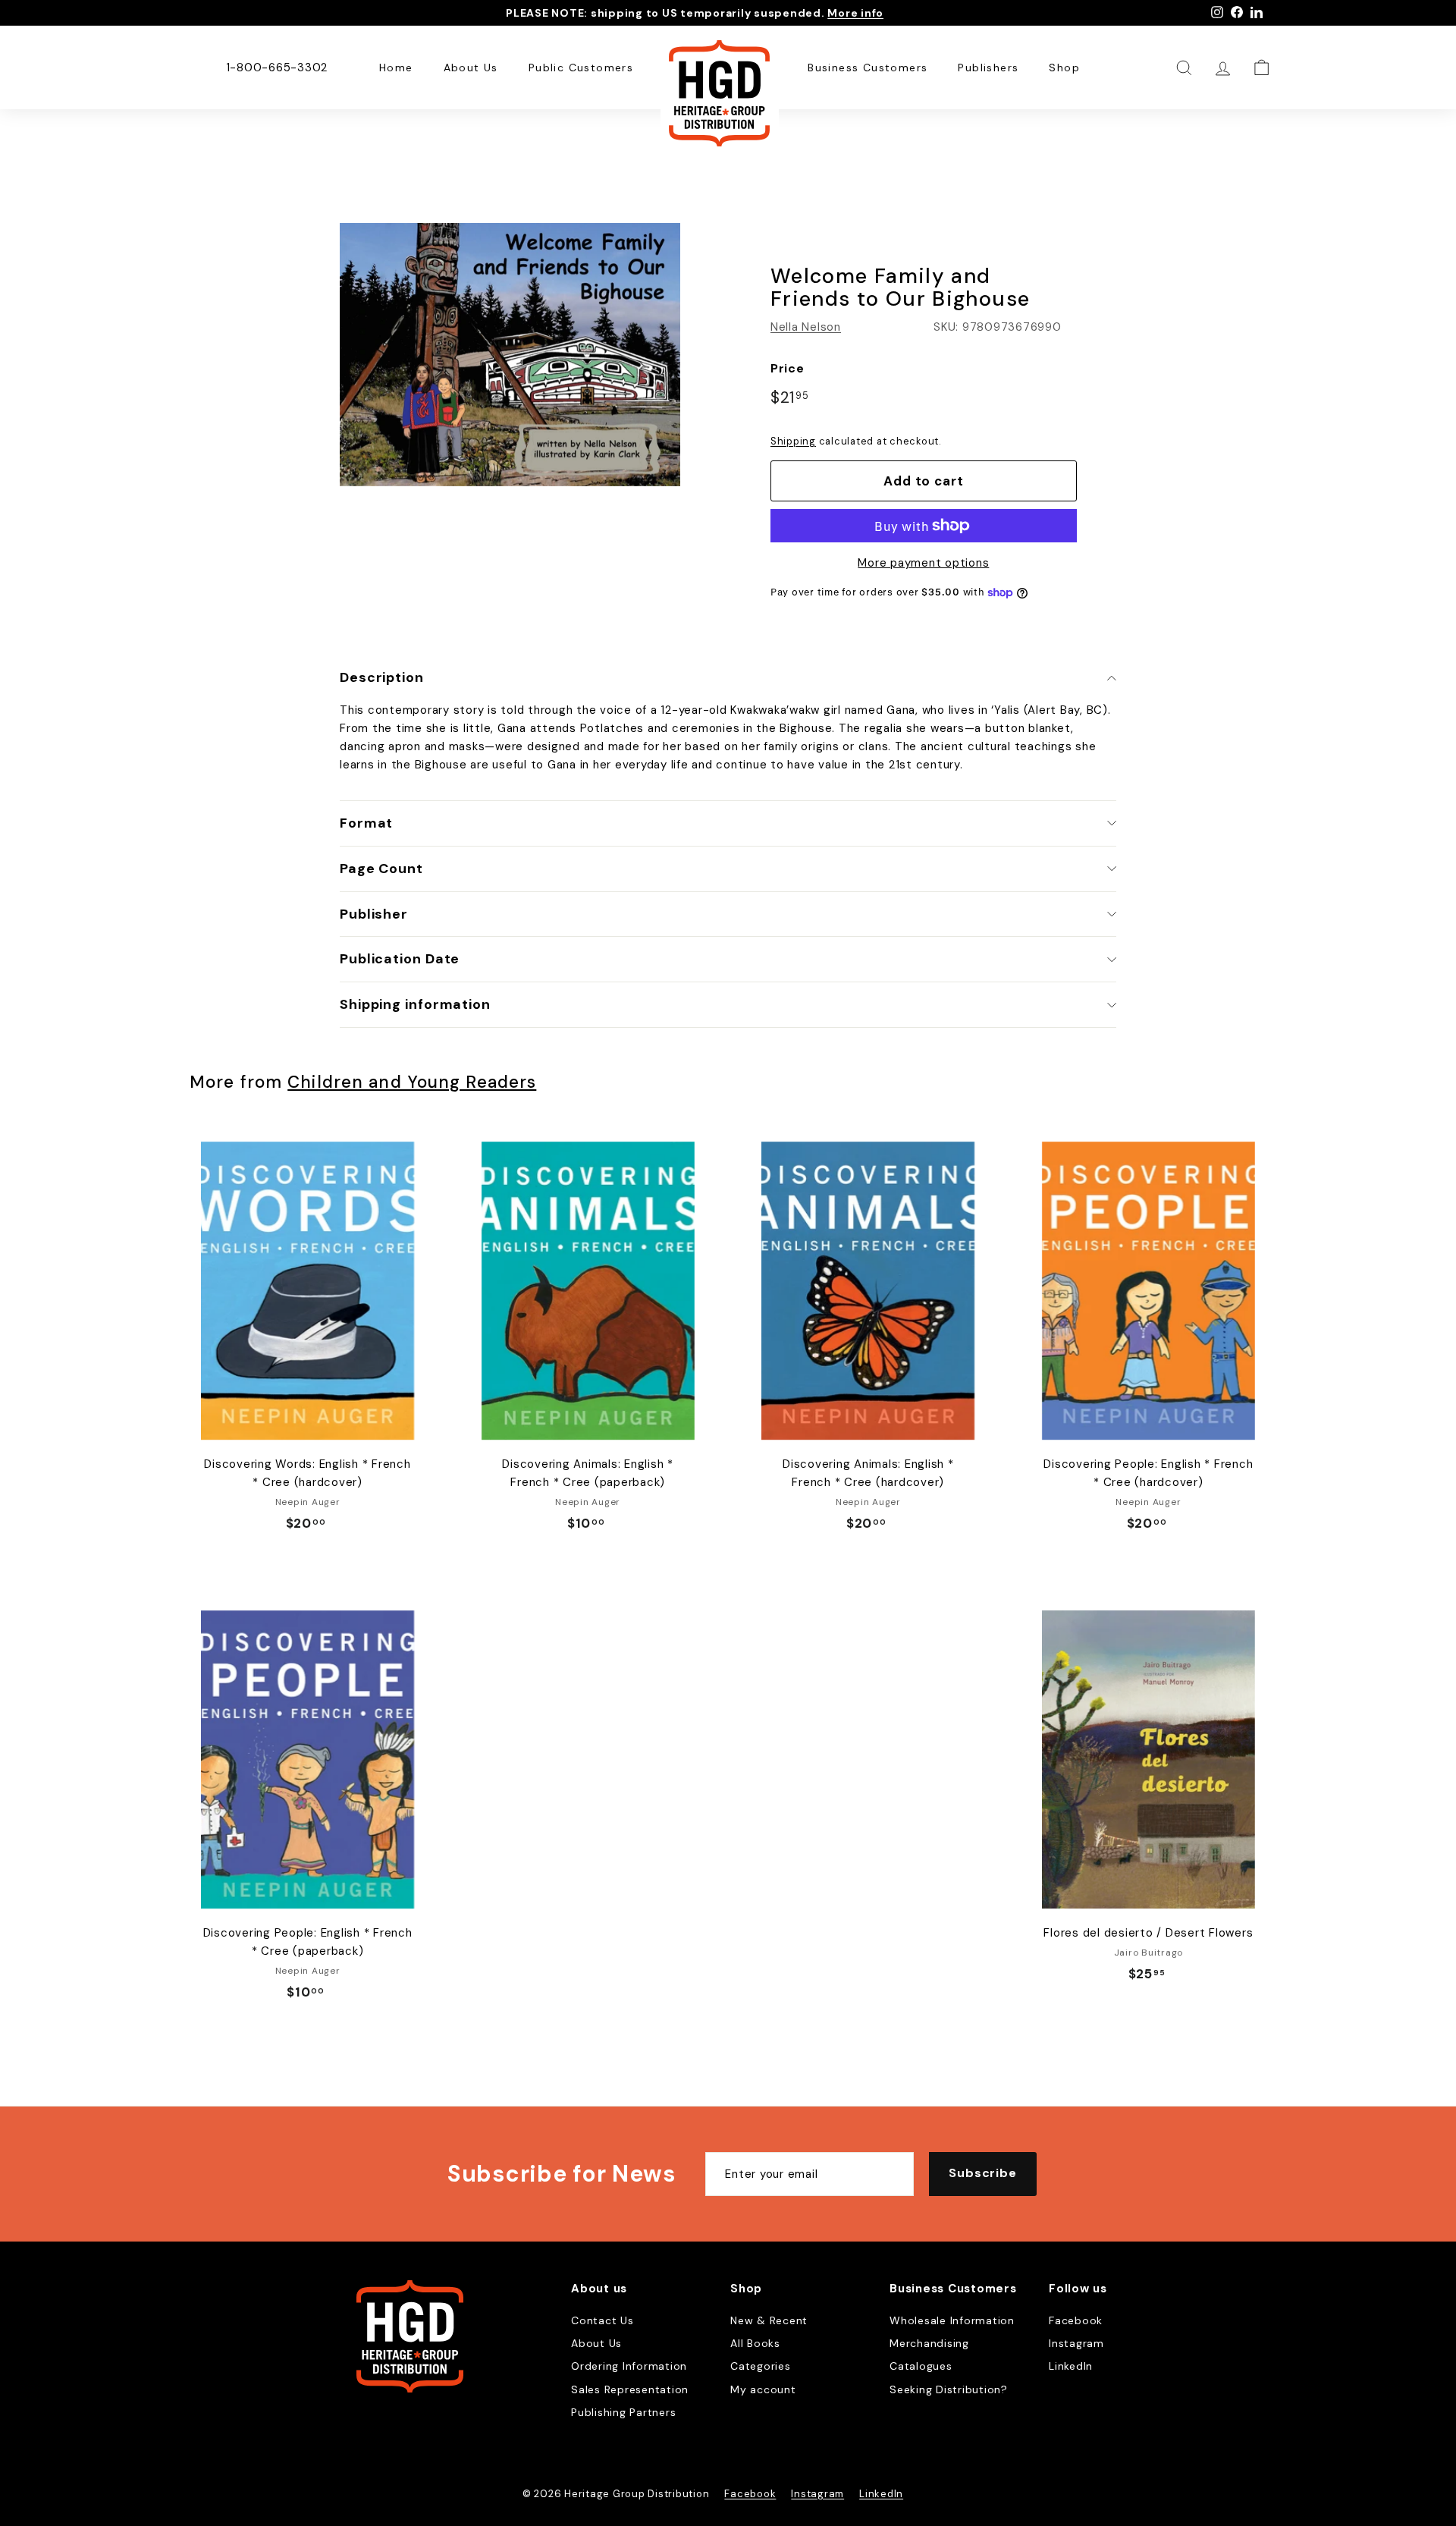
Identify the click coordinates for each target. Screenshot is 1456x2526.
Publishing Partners (623, 2412)
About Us (471, 68)
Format (366, 823)
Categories (761, 2366)
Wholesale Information (952, 2320)
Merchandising (929, 2343)
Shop (1064, 68)
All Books (755, 2343)
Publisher (374, 914)
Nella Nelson (806, 327)
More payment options (923, 563)
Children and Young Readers (412, 1082)
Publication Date (400, 959)
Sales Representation (630, 2389)
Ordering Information (629, 2366)
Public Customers (581, 68)
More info (855, 13)
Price (788, 368)
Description (382, 677)
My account (763, 2389)
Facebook (1076, 2320)
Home (396, 68)
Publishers (988, 68)
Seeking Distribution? (949, 2389)
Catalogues (921, 2366)
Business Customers (868, 68)
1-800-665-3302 (277, 68)
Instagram (1076, 2343)
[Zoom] (510, 355)
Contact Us (602, 2320)
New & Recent (769, 2320)
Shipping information (415, 1004)
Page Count (381, 869)
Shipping (793, 441)
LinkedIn (1071, 2366)
